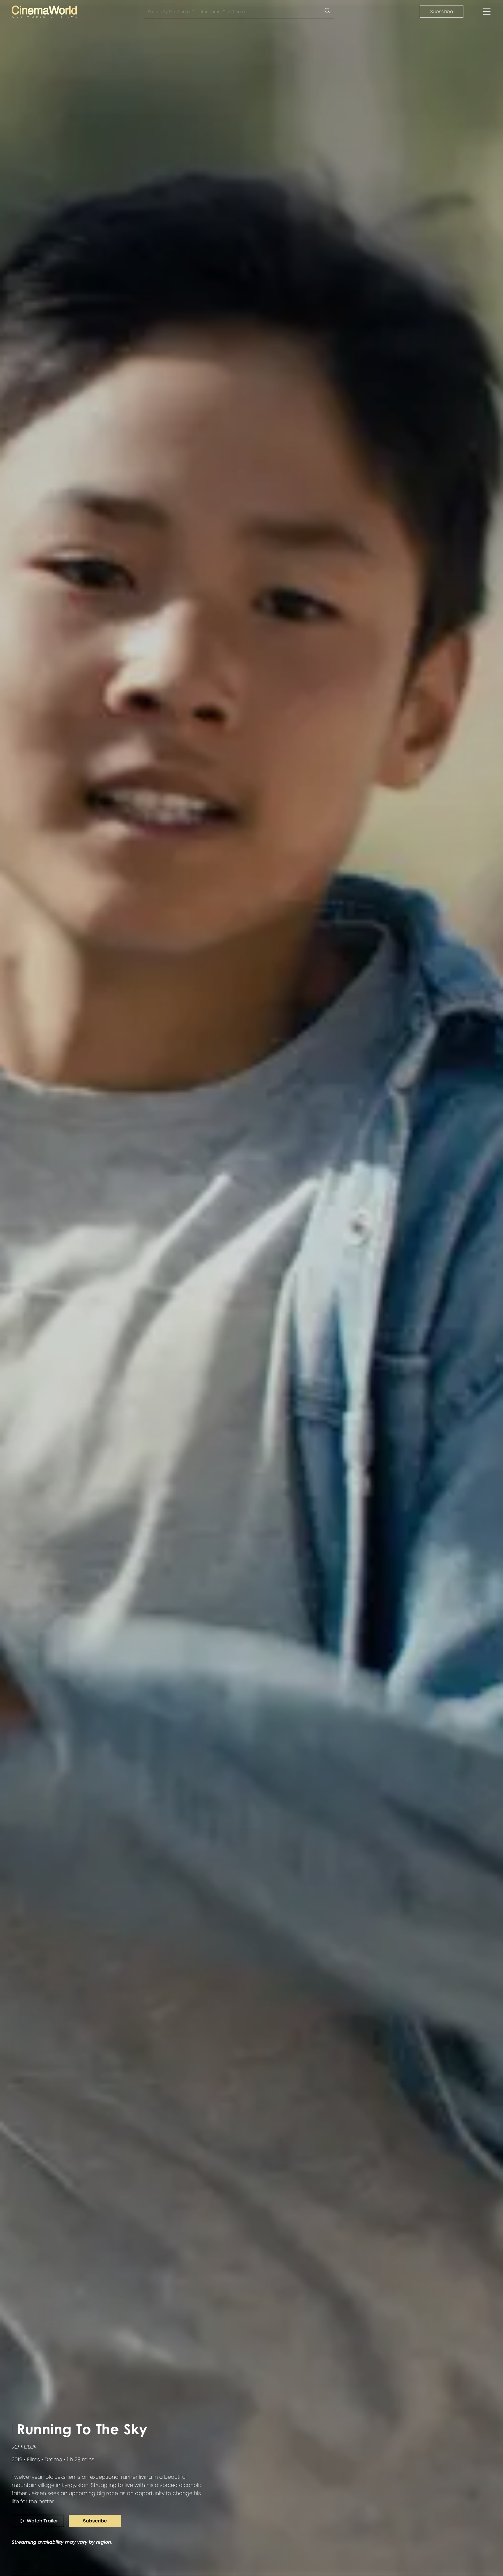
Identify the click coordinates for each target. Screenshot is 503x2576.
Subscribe (442, 12)
